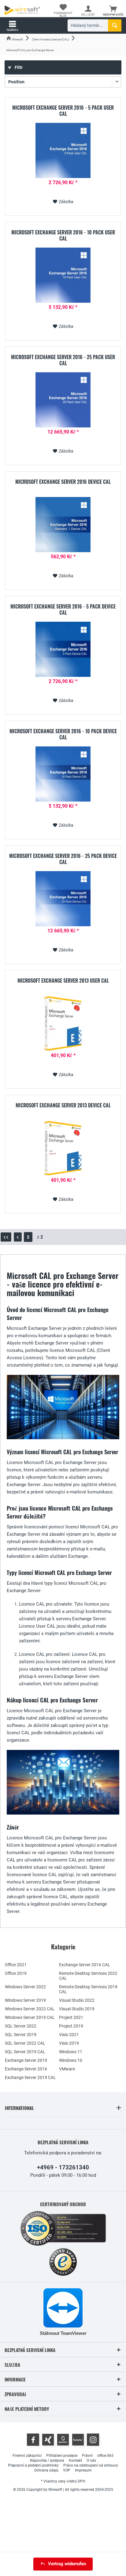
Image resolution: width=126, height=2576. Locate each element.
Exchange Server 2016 (26, 2069)
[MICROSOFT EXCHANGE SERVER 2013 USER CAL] (63, 1023)
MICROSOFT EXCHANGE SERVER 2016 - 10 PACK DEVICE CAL (63, 734)
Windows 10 (71, 2060)
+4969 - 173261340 (63, 2167)
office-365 (105, 2456)
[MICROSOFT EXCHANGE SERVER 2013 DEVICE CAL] (63, 1148)
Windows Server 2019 (25, 2000)
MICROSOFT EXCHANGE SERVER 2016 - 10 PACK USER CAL (63, 235)
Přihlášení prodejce (62, 2456)
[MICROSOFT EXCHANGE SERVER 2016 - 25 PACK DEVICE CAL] (63, 899)
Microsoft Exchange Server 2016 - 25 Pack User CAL (63, 360)
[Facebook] (33, 2440)
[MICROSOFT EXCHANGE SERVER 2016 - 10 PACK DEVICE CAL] (63, 774)
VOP (67, 2470)
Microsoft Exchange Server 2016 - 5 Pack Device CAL (63, 609)
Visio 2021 (69, 2035)
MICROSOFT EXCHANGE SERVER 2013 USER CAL (63, 981)
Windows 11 (71, 2052)
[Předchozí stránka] (18, 1237)
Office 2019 (16, 1973)
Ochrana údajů (46, 2470)
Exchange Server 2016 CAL (85, 1965)
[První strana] (6, 1237)
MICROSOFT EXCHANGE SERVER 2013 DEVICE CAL (63, 1106)
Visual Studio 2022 (77, 2000)
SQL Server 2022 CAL (25, 2043)
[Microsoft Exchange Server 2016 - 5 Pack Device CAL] (63, 649)
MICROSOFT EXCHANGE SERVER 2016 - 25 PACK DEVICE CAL (63, 859)
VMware (67, 2069)
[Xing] (48, 2440)
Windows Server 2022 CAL (30, 2009)
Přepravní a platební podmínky (33, 2465)
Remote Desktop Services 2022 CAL (88, 1976)
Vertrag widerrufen (67, 2564)
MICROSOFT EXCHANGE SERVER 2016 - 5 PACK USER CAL (63, 111)
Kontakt (75, 2460)
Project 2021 (71, 2017)
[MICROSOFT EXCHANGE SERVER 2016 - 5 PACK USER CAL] (63, 150)
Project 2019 (71, 2026)
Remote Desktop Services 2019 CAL (88, 1989)
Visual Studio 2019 (77, 2009)
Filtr (18, 67)
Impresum (83, 2470)
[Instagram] (93, 2440)
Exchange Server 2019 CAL (30, 2077)
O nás (91, 2460)
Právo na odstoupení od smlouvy (91, 2465)
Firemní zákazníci (27, 2456)
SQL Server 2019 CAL (25, 2052)
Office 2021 (16, 1965)
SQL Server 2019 (21, 2035)
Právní (87, 2456)
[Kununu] (78, 2440)
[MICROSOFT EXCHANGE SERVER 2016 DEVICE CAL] (63, 525)
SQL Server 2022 (21, 2026)
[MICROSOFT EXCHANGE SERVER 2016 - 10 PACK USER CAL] (63, 275)
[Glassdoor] (63, 2440)
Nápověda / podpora (47, 2460)
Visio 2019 (69, 2043)
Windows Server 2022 (25, 1987)
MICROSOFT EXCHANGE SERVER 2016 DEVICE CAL (63, 482)
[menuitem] (113, 11)
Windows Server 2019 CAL (30, 2017)
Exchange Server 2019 (26, 2060)
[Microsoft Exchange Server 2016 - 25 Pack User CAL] (63, 400)
